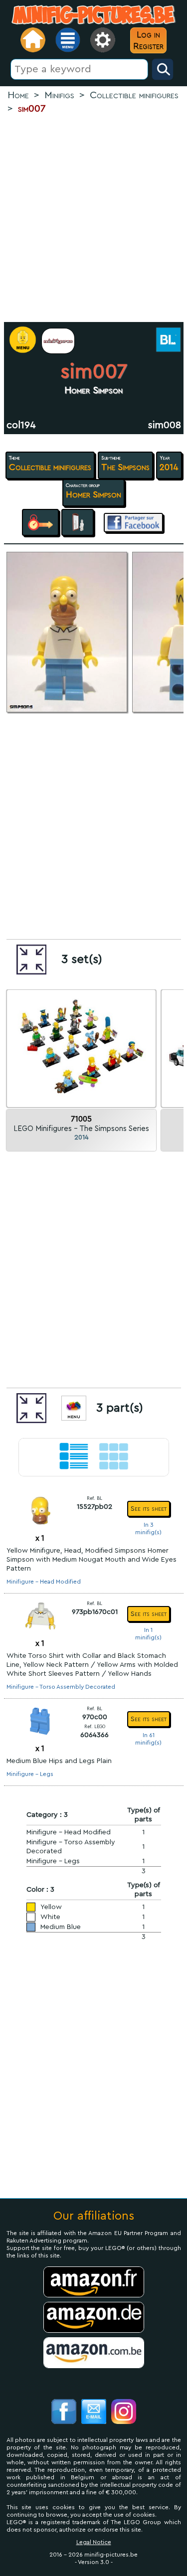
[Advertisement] (93, 219)
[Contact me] (94, 2413)
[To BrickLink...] (167, 341)
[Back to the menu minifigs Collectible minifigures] (58, 341)
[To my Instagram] (124, 2413)
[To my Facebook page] (64, 2413)
